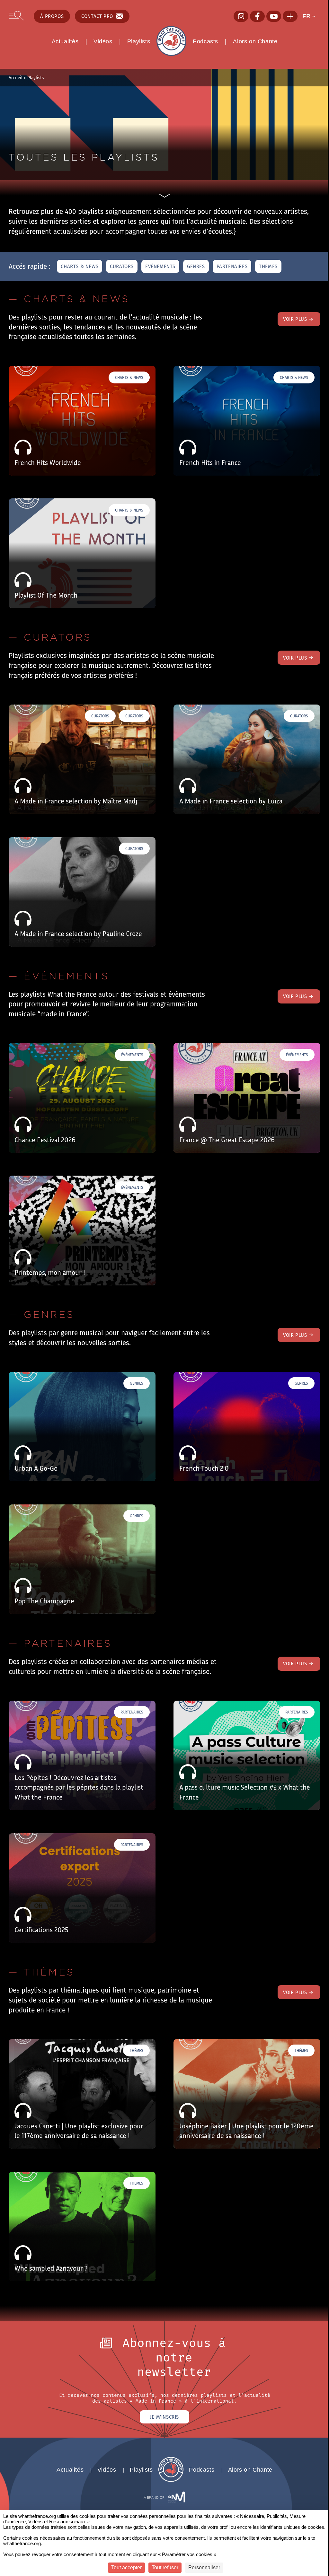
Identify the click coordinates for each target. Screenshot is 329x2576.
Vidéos (103, 41)
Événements (160, 266)
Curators (122, 266)
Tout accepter (126, 2567)
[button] (311, 16)
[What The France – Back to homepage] (171, 2480)
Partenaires (232, 266)
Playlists (139, 41)
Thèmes (268, 266)
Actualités (65, 41)
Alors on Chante (255, 41)
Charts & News (80, 266)
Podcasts (205, 41)
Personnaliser (204, 2567)
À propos (52, 16)
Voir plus (295, 319)
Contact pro (97, 16)
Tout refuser (165, 2567)
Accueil (16, 78)
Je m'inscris (164, 2417)
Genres (196, 266)
